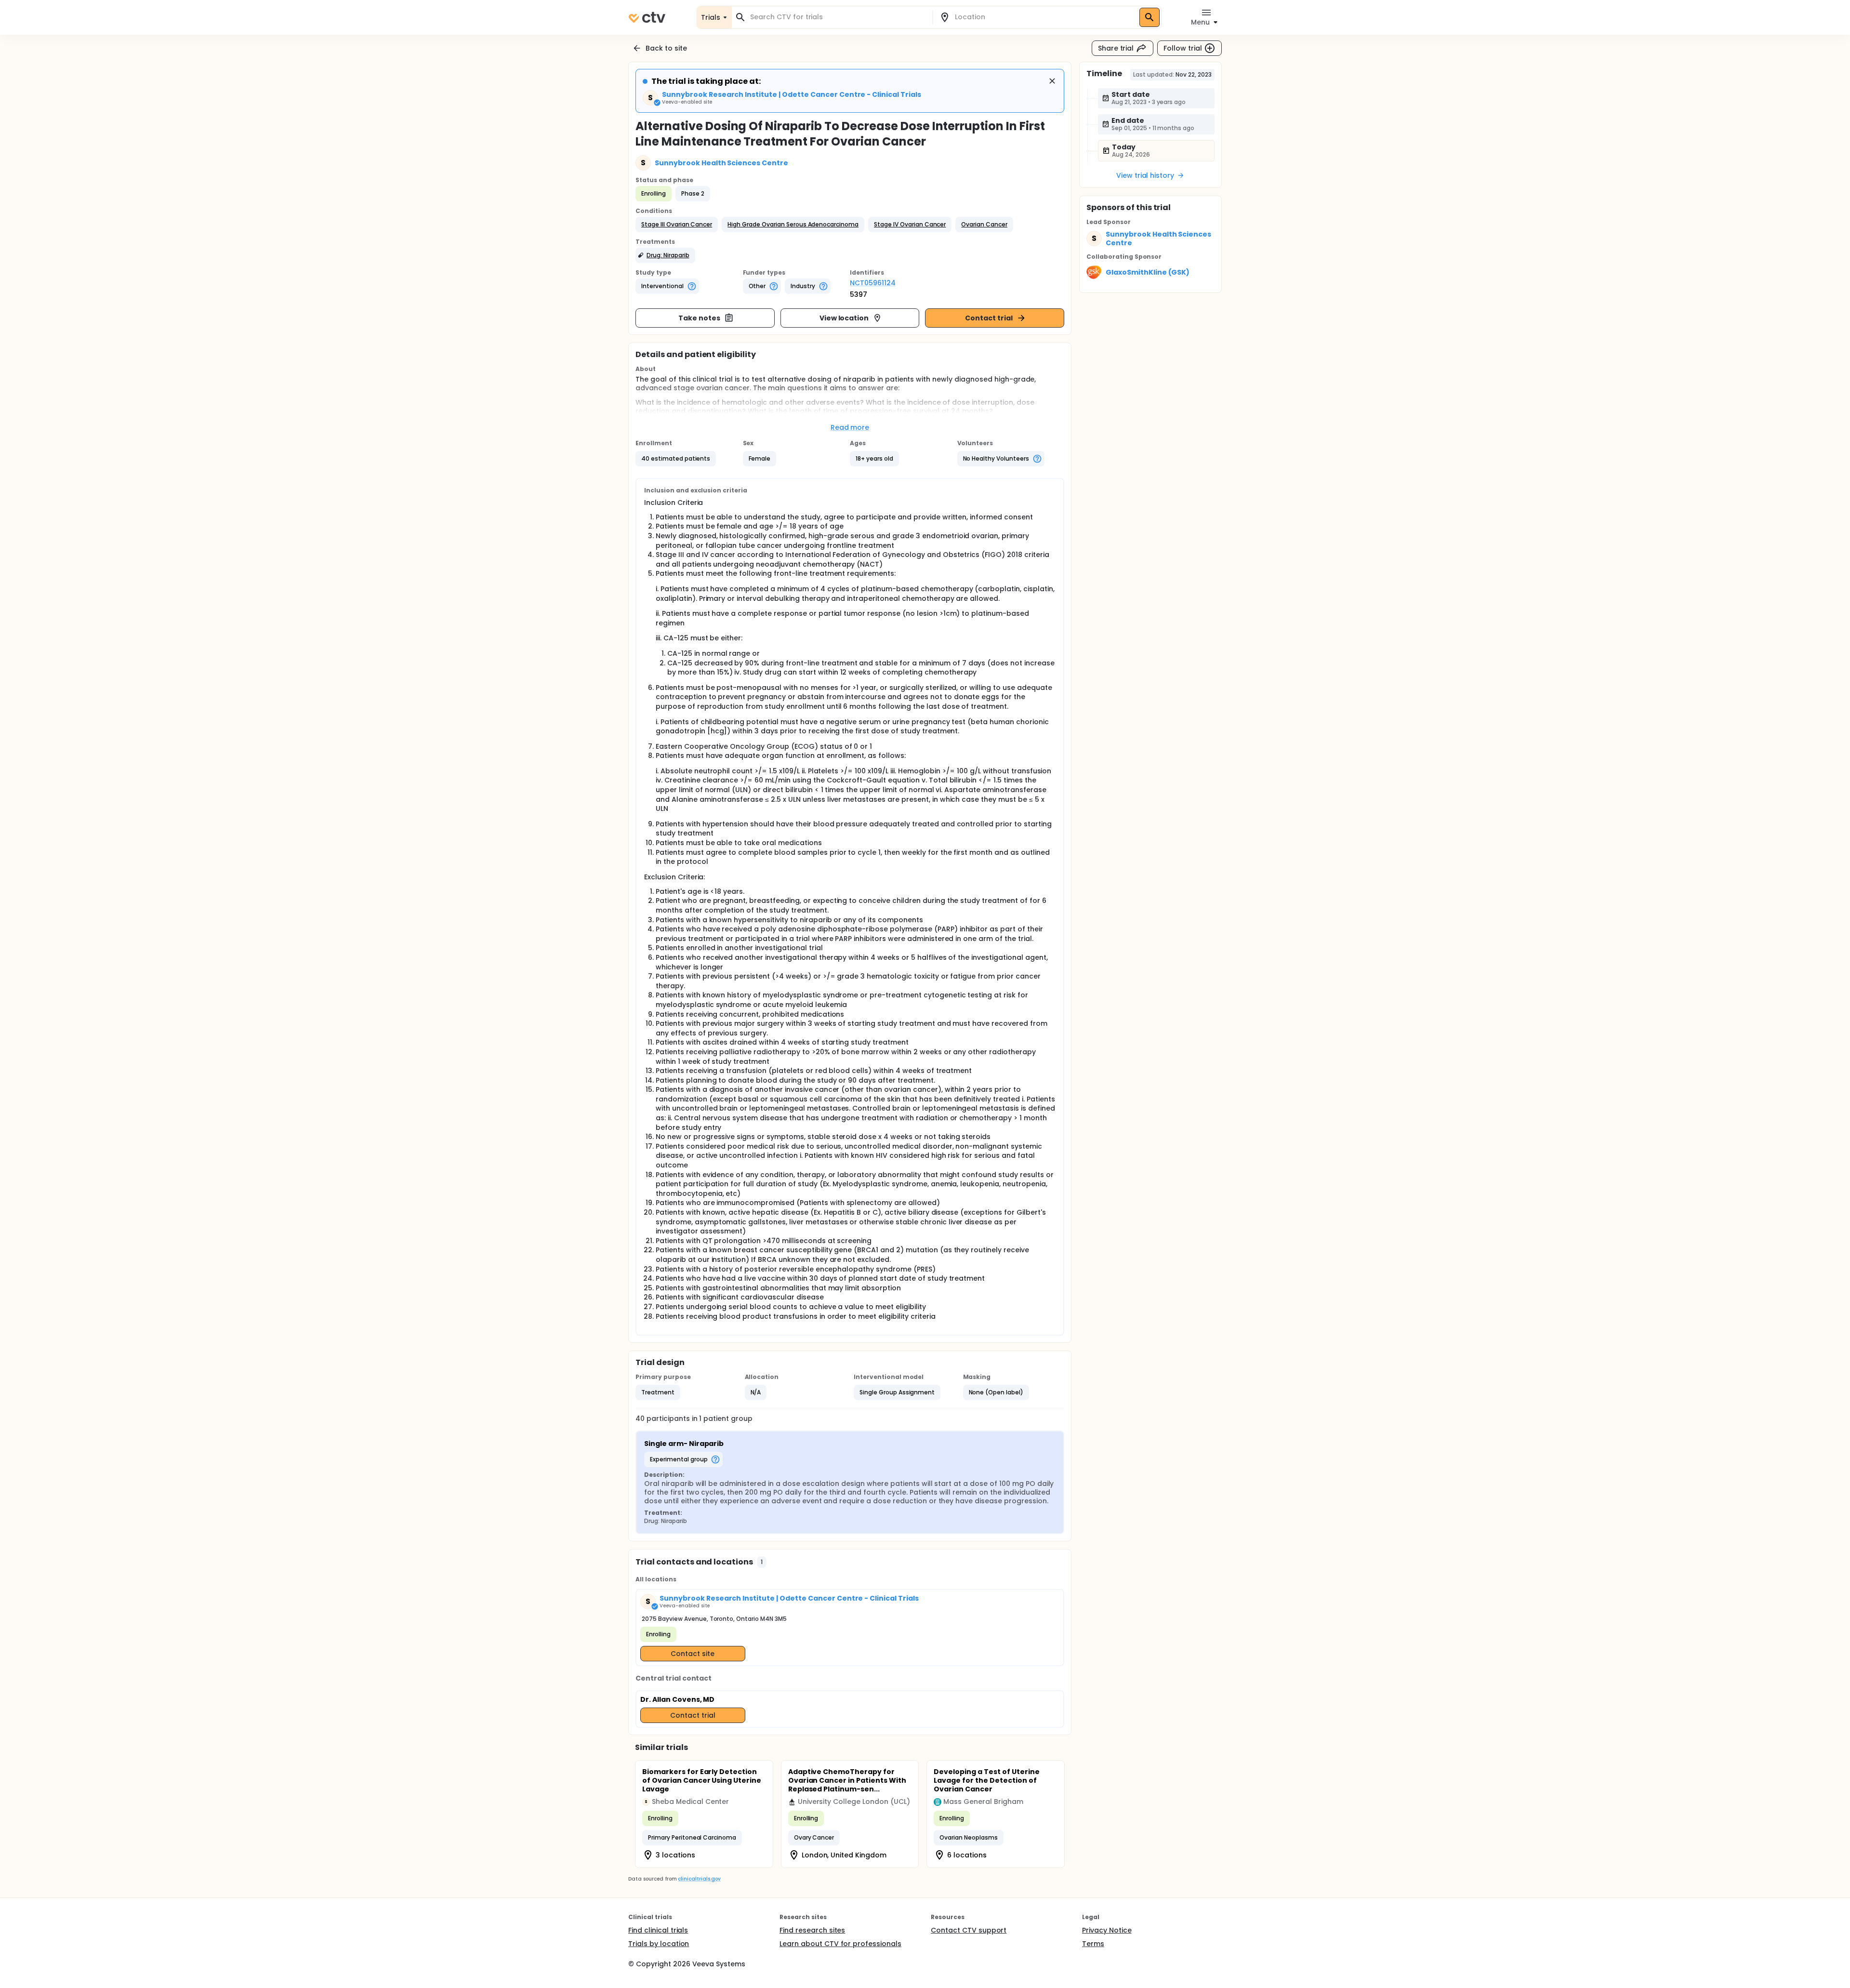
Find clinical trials (658, 1930)
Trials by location (659, 1944)
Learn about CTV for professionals (840, 1944)
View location (844, 318)
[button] (677, 225)
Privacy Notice (1107, 1930)
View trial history (1145, 175)
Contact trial (989, 318)
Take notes (699, 318)
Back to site (666, 48)
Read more (850, 427)
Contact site (693, 1654)
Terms (1093, 1944)
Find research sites (812, 1930)
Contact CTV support (969, 1930)
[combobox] (838, 17)
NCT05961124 (873, 283)
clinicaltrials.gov (699, 1879)
